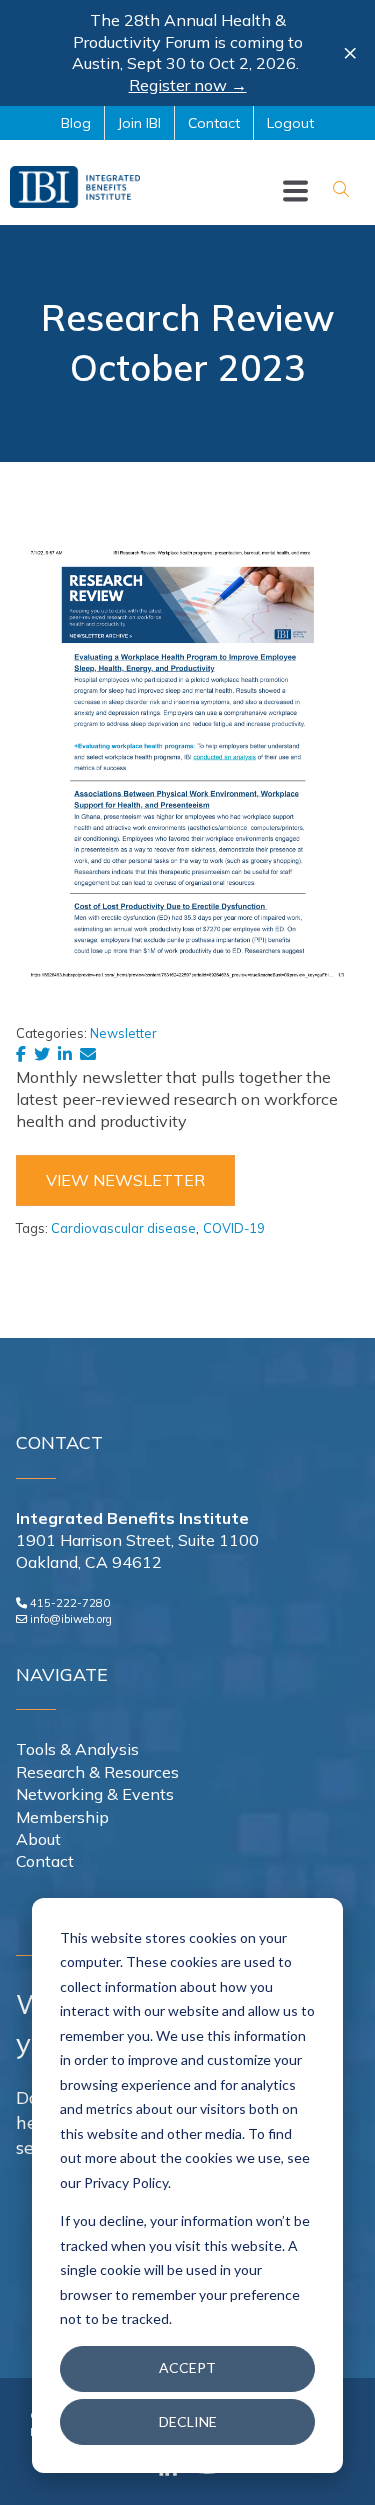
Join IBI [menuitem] (139, 123)
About (38, 1839)
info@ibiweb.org (71, 1619)
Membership (62, 1817)
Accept (187, 2367)
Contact (45, 1861)
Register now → (188, 85)
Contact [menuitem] (214, 123)
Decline (188, 2421)
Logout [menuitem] (290, 123)
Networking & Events (95, 1794)
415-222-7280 (70, 1603)
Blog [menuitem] (76, 123)
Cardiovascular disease (123, 1228)
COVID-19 (234, 1228)
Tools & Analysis (77, 1749)
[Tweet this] (46, 1054)
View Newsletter (125, 1180)
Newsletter (123, 1033)
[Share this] (25, 1054)
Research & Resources (97, 1772)
